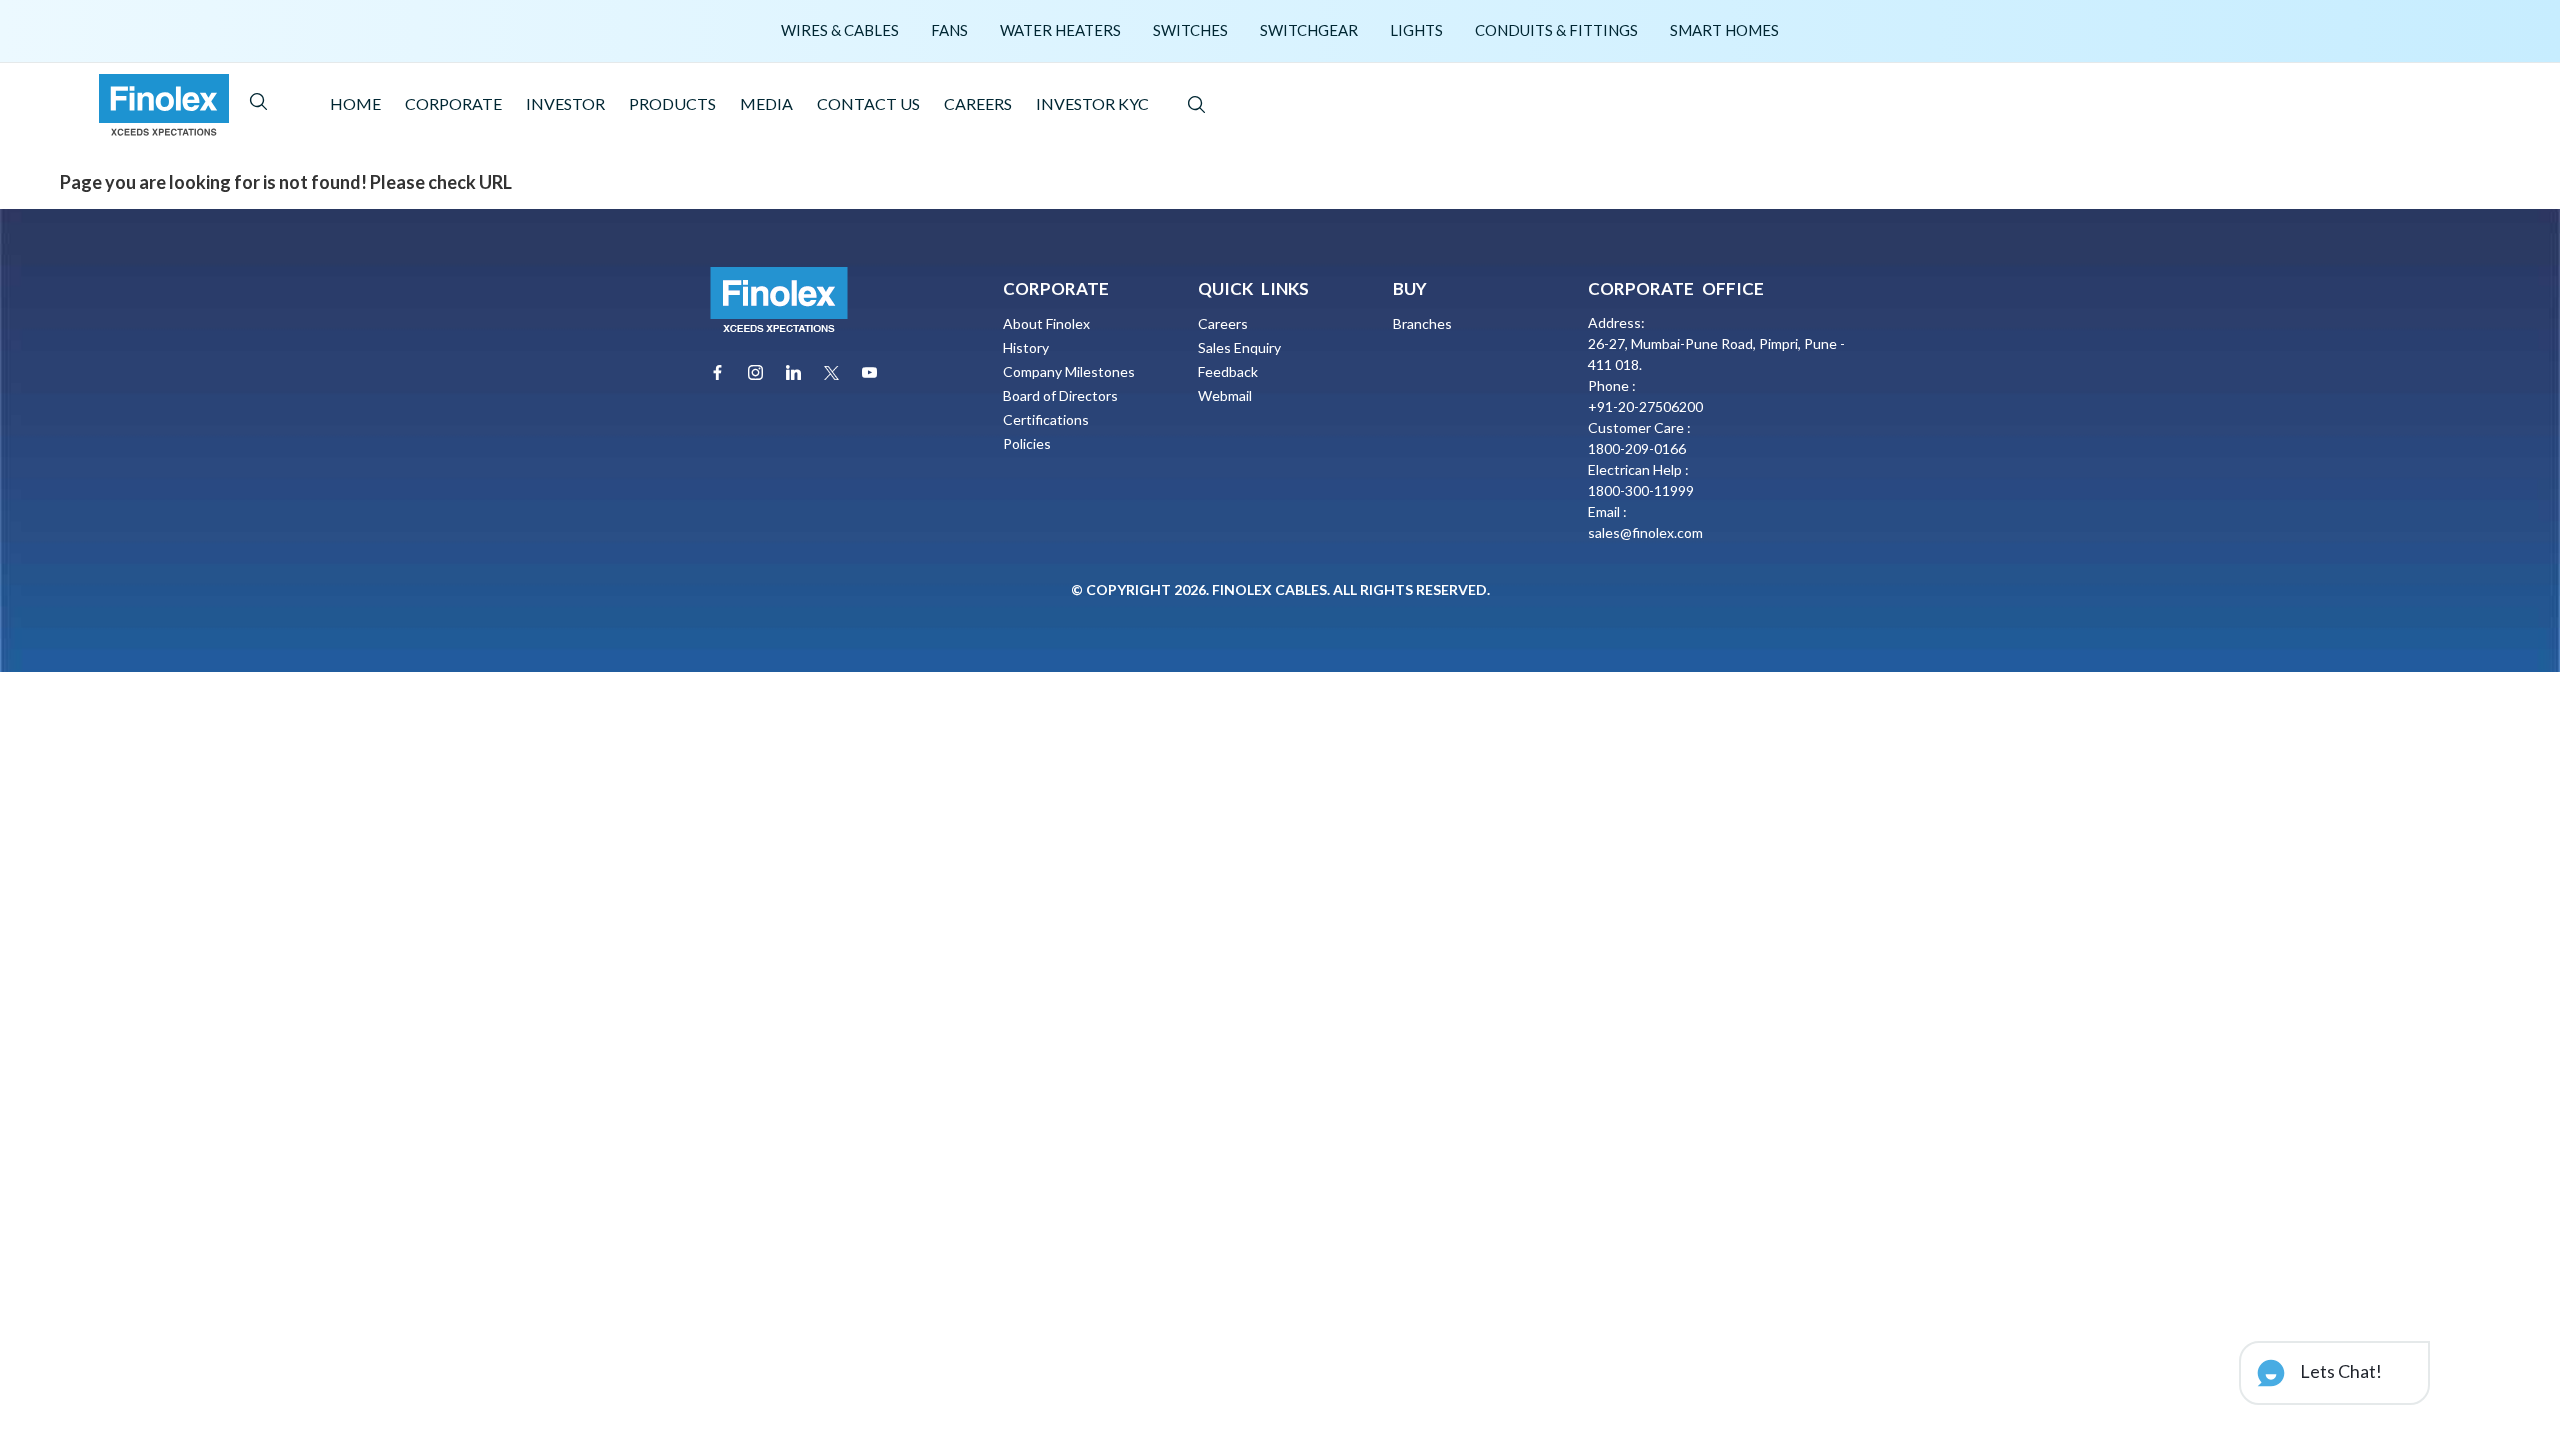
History (1026, 347)
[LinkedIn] (793, 372)
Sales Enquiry (1239, 347)
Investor (565, 103)
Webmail (1225, 395)
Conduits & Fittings (1556, 30)
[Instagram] (755, 372)
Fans (949, 30)
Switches (1190, 30)
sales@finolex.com (1645, 532)
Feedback (1228, 371)
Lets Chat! (2339, 1371)
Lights (1416, 30)
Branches (1422, 323)
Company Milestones (1069, 371)
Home (355, 103)
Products (672, 103)
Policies (1027, 443)
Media (766, 103)
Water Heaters (1060, 30)
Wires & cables (840, 30)
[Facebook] (717, 372)
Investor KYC (1092, 103)
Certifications (1046, 419)
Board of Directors (1060, 395)
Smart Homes (1724, 30)
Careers (978, 103)
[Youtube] (869, 372)
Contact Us (868, 103)
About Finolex (1046, 323)
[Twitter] (831, 373)
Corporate (453, 103)
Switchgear (1309, 30)
